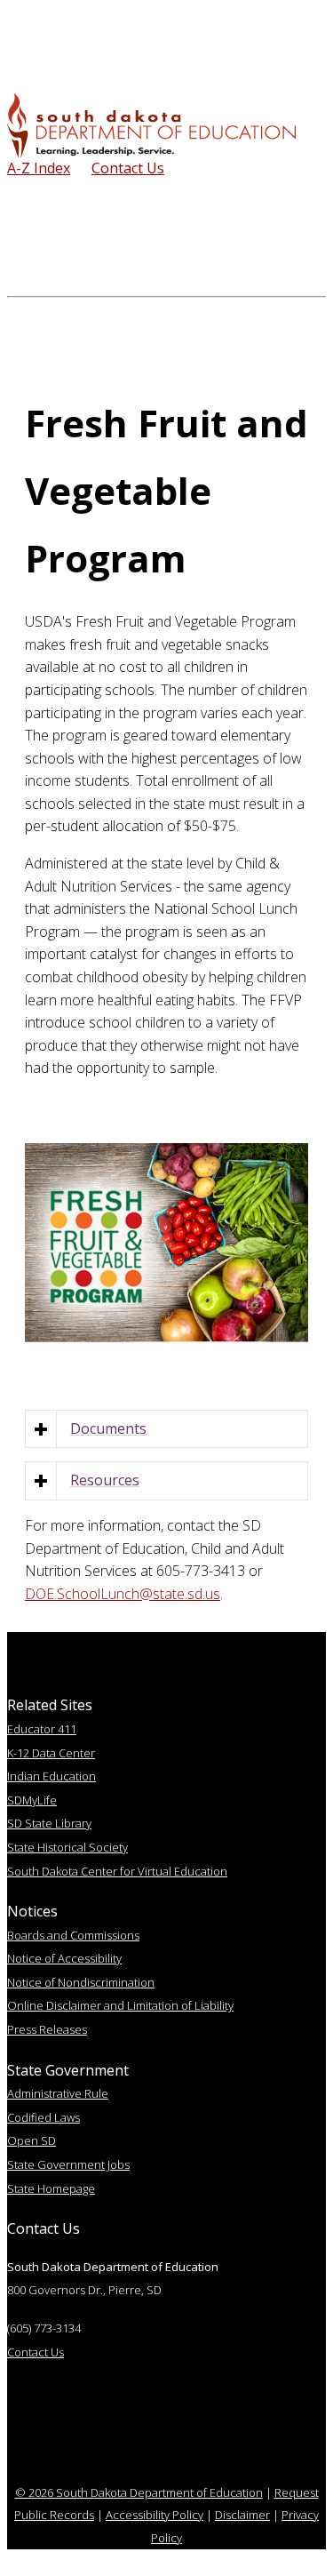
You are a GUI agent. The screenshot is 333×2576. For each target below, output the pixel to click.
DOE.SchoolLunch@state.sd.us (123, 1594)
